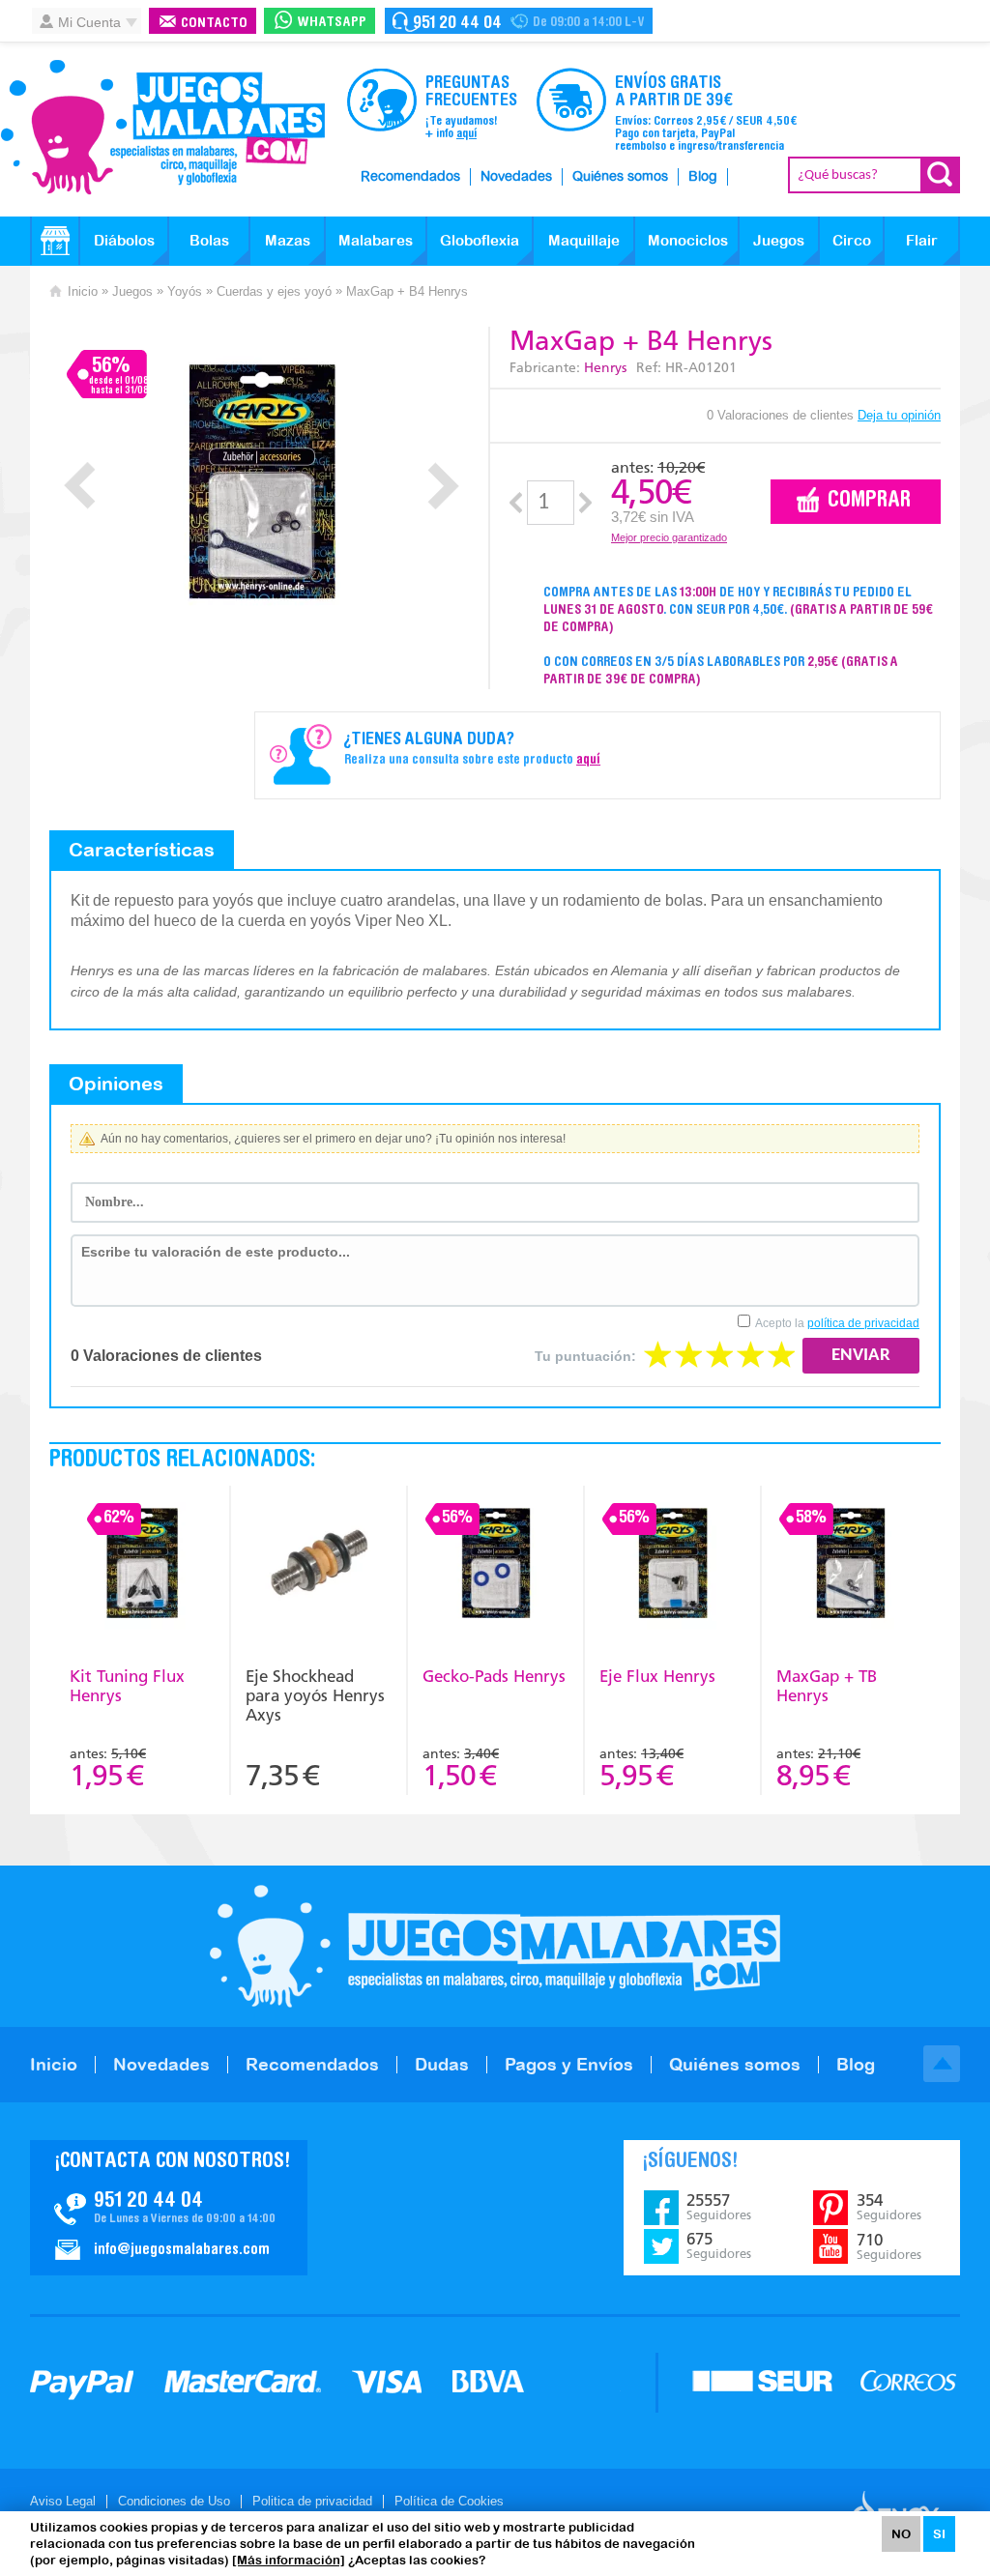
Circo (852, 240)
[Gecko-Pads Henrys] (495, 1565)
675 (719, 2245)
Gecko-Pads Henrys (494, 1676)
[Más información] (289, 2560)
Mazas (288, 240)
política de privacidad (863, 1323)
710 (889, 2246)
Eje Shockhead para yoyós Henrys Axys (315, 1695)
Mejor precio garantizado (669, 537)
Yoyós (185, 291)
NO (901, 2534)
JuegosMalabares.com (162, 128)
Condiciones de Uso (174, 2501)
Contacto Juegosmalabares (519, 21)
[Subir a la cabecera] (942, 2064)
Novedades (516, 177)
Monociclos (688, 240)
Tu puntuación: (585, 1356)
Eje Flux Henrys (657, 1676)
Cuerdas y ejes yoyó (274, 291)
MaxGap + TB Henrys (827, 1686)
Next (443, 486)
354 (889, 2207)
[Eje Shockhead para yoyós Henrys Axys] (319, 1565)
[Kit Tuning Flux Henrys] (142, 1565)
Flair (922, 240)
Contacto (214, 24)
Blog (703, 177)
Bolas (209, 240)
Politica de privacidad (312, 2501)
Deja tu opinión (899, 415)
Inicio (83, 291)
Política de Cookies (449, 2501)
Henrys (605, 368)
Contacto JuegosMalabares (169, 2208)
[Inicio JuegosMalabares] (55, 241)
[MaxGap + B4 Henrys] (262, 481)
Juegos (779, 240)
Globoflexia (480, 240)
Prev (80, 486)
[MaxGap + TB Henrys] (850, 1565)
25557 (719, 2207)
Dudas (442, 2064)
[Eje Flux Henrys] (672, 1565)
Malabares (376, 240)
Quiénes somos (620, 177)
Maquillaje (584, 240)
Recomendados (410, 177)
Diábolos (124, 240)
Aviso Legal (63, 2501)
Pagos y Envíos (569, 2064)
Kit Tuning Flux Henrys (127, 1686)
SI (939, 2534)
